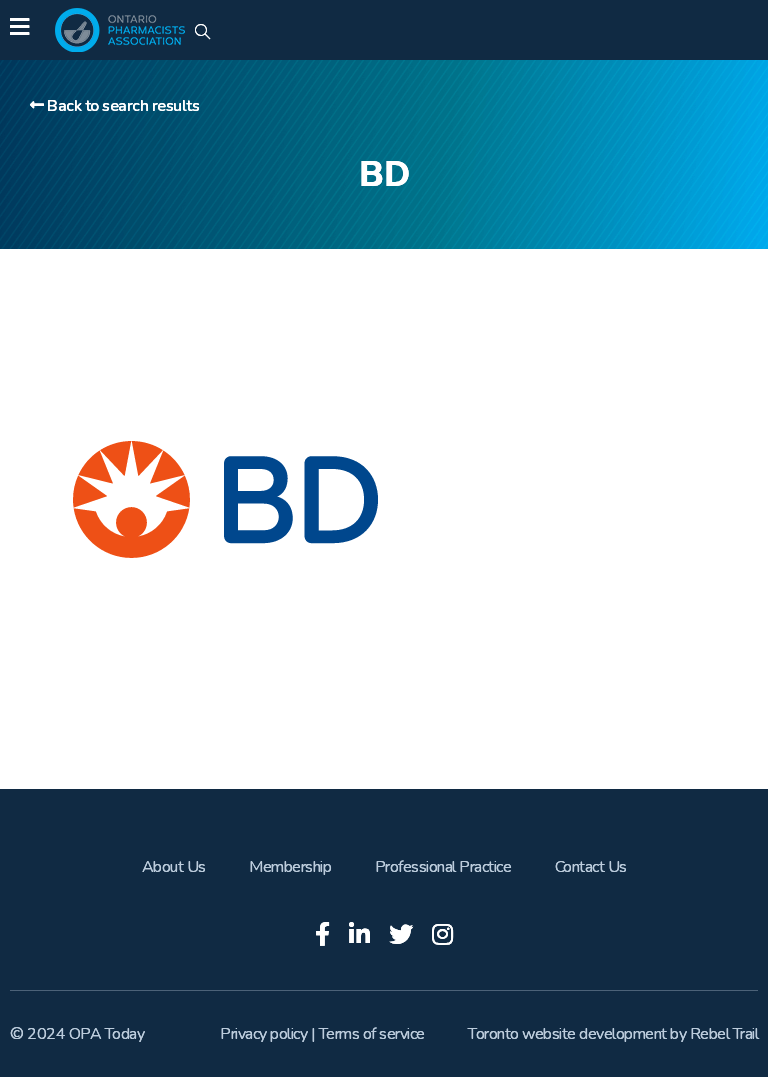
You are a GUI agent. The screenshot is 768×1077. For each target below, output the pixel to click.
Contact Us (591, 867)
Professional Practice (443, 867)
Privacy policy (263, 1034)
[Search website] (202, 33)
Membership (290, 867)
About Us (174, 867)
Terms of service (372, 1034)
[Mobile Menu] (19, 30)
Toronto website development (567, 1034)
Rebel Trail (724, 1034)
